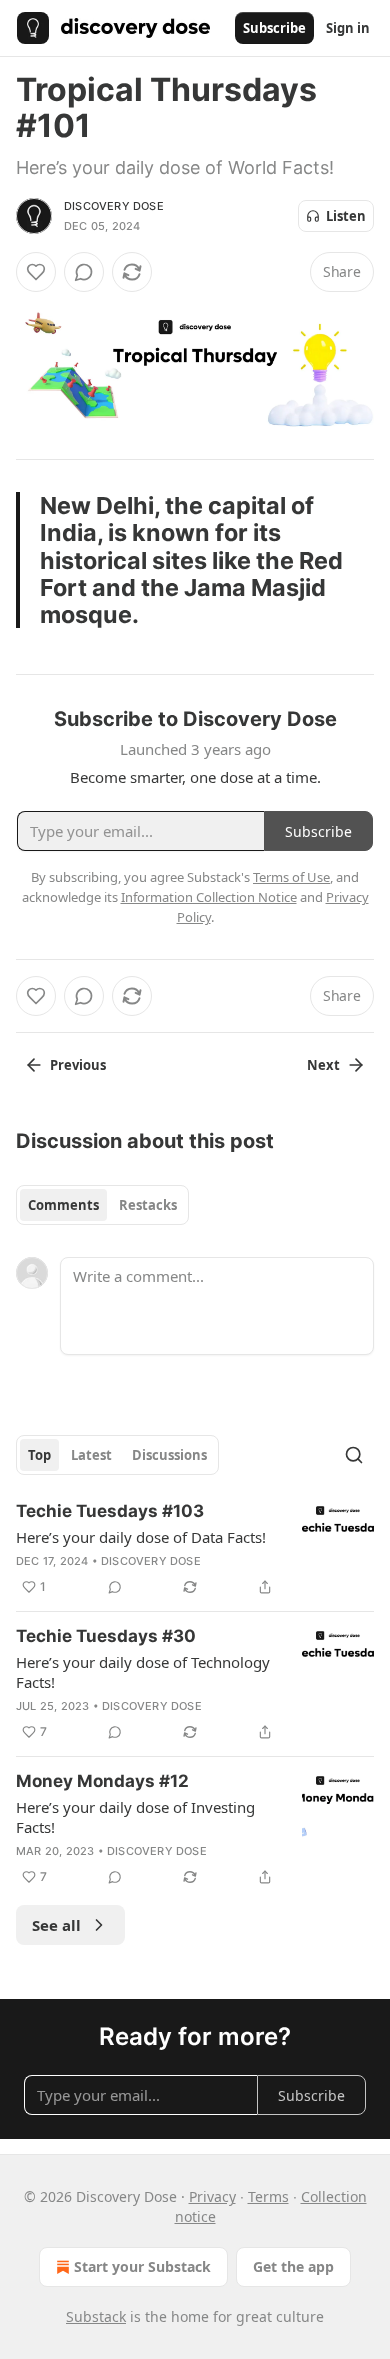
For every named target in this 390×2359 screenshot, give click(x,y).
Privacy (212, 2196)
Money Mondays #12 (102, 1781)
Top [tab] (39, 1455)
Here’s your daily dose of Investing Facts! (135, 1817)
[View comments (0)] (84, 272)
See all (56, 1925)
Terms (268, 2196)
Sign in (348, 28)
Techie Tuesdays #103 (110, 1511)
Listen (346, 216)
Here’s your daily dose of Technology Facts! (143, 1672)
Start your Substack (142, 2266)
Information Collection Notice (209, 897)
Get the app (293, 2266)
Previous (78, 1065)
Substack (96, 2316)
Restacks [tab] (148, 1205)
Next (323, 1065)
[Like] (36, 272)
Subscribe (274, 28)
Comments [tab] (63, 1205)
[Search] (354, 1455)
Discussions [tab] (169, 1455)
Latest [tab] (91, 1455)
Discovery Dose (114, 206)
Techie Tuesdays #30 (106, 1636)
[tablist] (102, 1205)
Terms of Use (291, 877)
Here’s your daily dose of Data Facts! (141, 1537)
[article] (195, 1549)
